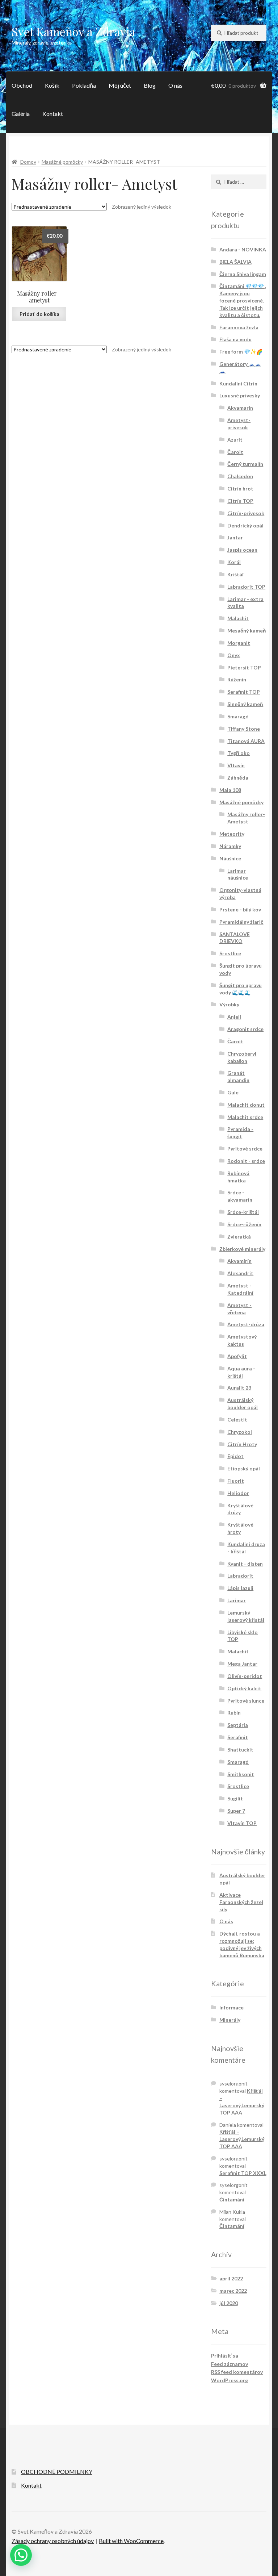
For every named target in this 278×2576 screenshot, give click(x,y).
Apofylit (237, 1356)
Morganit (239, 643)
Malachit (238, 618)
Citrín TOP (240, 501)
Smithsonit (241, 1774)
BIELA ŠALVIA (235, 262)
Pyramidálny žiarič (241, 922)
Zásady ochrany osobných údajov (53, 2541)
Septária (238, 1725)
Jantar (235, 537)
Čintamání (232, 2199)
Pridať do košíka (39, 314)
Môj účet (120, 85)
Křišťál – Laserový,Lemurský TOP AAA (242, 2139)
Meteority (232, 834)
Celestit (237, 1419)
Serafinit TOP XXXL (243, 2173)
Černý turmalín (245, 464)
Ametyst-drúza (246, 1324)
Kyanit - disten (245, 1564)
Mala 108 (230, 790)
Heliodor (238, 1493)
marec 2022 (233, 2291)
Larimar (237, 1600)
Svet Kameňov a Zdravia (73, 31)
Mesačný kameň (247, 631)
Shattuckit (240, 1750)
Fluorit (236, 1481)
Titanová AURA (246, 741)
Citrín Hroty (242, 1444)
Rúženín (237, 679)
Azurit (235, 440)
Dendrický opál (245, 525)
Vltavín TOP (242, 1823)
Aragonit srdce (245, 1029)
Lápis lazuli (240, 1588)
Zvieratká (239, 1237)
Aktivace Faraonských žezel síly (241, 1902)
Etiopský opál (244, 1468)
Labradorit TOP (246, 587)
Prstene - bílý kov (240, 909)
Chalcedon (240, 476)
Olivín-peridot (245, 1676)
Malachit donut (246, 1105)
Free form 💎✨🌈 (241, 352)
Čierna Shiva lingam (243, 274)
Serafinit (238, 1737)
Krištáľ (236, 574)
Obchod (22, 85)
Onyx (234, 655)
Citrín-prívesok (246, 513)
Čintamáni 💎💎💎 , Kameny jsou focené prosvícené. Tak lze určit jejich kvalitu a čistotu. (243, 300)
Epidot (235, 1456)
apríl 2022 (231, 2278)
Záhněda (238, 778)
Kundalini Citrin (238, 383)
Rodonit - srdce (246, 1161)
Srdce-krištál (243, 1212)
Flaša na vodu (235, 339)
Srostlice (230, 953)
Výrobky (229, 1004)
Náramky (230, 846)
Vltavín (236, 765)
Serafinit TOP (244, 692)
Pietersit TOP (244, 667)
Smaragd (238, 716)
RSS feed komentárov (237, 2372)
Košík (52, 85)
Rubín (234, 1713)
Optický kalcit (244, 1688)
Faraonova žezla (239, 327)
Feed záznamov (229, 2364)
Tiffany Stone (244, 729)
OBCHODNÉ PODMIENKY (57, 2471)
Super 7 (236, 1811)
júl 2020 (229, 2303)
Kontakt (53, 114)
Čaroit (235, 452)
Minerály (230, 2020)
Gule (233, 1092)
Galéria (21, 114)
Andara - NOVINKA (243, 249)
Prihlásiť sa (225, 2356)
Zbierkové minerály (242, 1249)
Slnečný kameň (245, 704)
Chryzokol (240, 1432)
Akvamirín (239, 1261)
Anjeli (234, 1017)
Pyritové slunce (246, 1701)
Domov (28, 162)
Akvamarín (240, 408)
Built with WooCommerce (131, 2541)
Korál (234, 562)
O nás (175, 85)
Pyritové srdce (245, 1149)
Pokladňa (84, 85)
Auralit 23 (239, 1388)
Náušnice (230, 858)
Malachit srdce (245, 1117)
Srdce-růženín (244, 1224)
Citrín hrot (240, 489)
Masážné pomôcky (62, 162)
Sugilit (235, 1798)
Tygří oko (239, 753)
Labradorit (240, 1576)
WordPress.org (229, 2380)
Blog (150, 85)
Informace (231, 2007)
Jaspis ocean (242, 550)
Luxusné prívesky (240, 395)
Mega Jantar (242, 1664)
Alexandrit (240, 1273)
